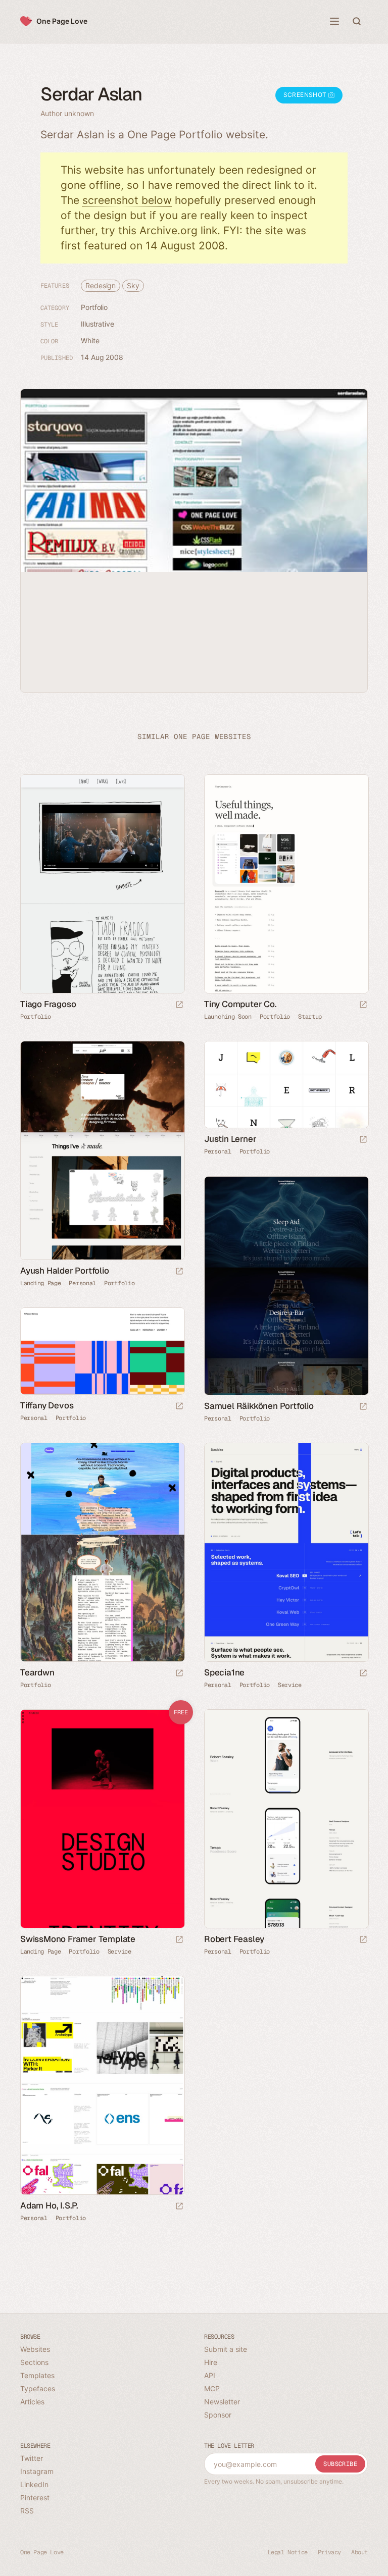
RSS (27, 2511)
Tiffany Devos (47, 1405)
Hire (211, 2362)
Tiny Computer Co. (240, 1004)
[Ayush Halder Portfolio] (102, 1150)
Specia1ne (224, 1672)
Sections (34, 2362)
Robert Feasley (234, 1939)
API (210, 2375)
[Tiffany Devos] (102, 1351)
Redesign (101, 285)
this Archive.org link (168, 230)
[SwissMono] (102, 1819)
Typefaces (38, 2388)
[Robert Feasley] (286, 1819)
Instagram (37, 2471)
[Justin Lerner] (286, 1085)
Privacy (329, 2552)
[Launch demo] (179, 1940)
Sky (133, 285)
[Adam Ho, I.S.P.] (102, 2085)
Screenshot (306, 95)
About (359, 2552)
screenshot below (127, 200)
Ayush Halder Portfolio (65, 1271)
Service (290, 1685)
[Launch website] (179, 1005)
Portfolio (94, 307)
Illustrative (98, 324)
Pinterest (35, 2498)
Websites (35, 2349)
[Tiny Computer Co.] (286, 884)
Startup (310, 1017)
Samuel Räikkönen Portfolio (259, 1406)
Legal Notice (288, 2552)
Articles (32, 2402)
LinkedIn (34, 2484)
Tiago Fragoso (48, 1004)
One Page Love (62, 21)
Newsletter (222, 2402)
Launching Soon (228, 1017)
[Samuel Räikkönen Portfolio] (286, 1286)
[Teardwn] (102, 1552)
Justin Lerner (230, 1139)
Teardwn (37, 1672)
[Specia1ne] (286, 1552)
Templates (37, 2375)
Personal (82, 1283)
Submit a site (226, 2349)
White (90, 340)
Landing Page (40, 1283)
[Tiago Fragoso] (102, 884)
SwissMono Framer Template (78, 1939)
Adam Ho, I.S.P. (49, 2205)
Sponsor (218, 2415)
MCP (212, 2388)
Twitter (32, 2458)
